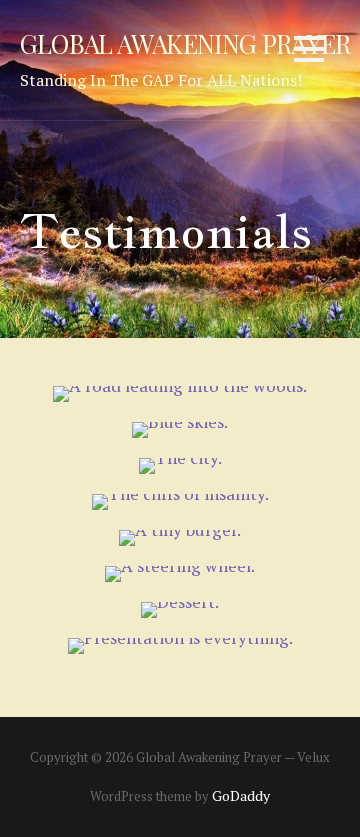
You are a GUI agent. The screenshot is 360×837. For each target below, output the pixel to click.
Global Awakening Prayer (185, 43)
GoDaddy (241, 795)
